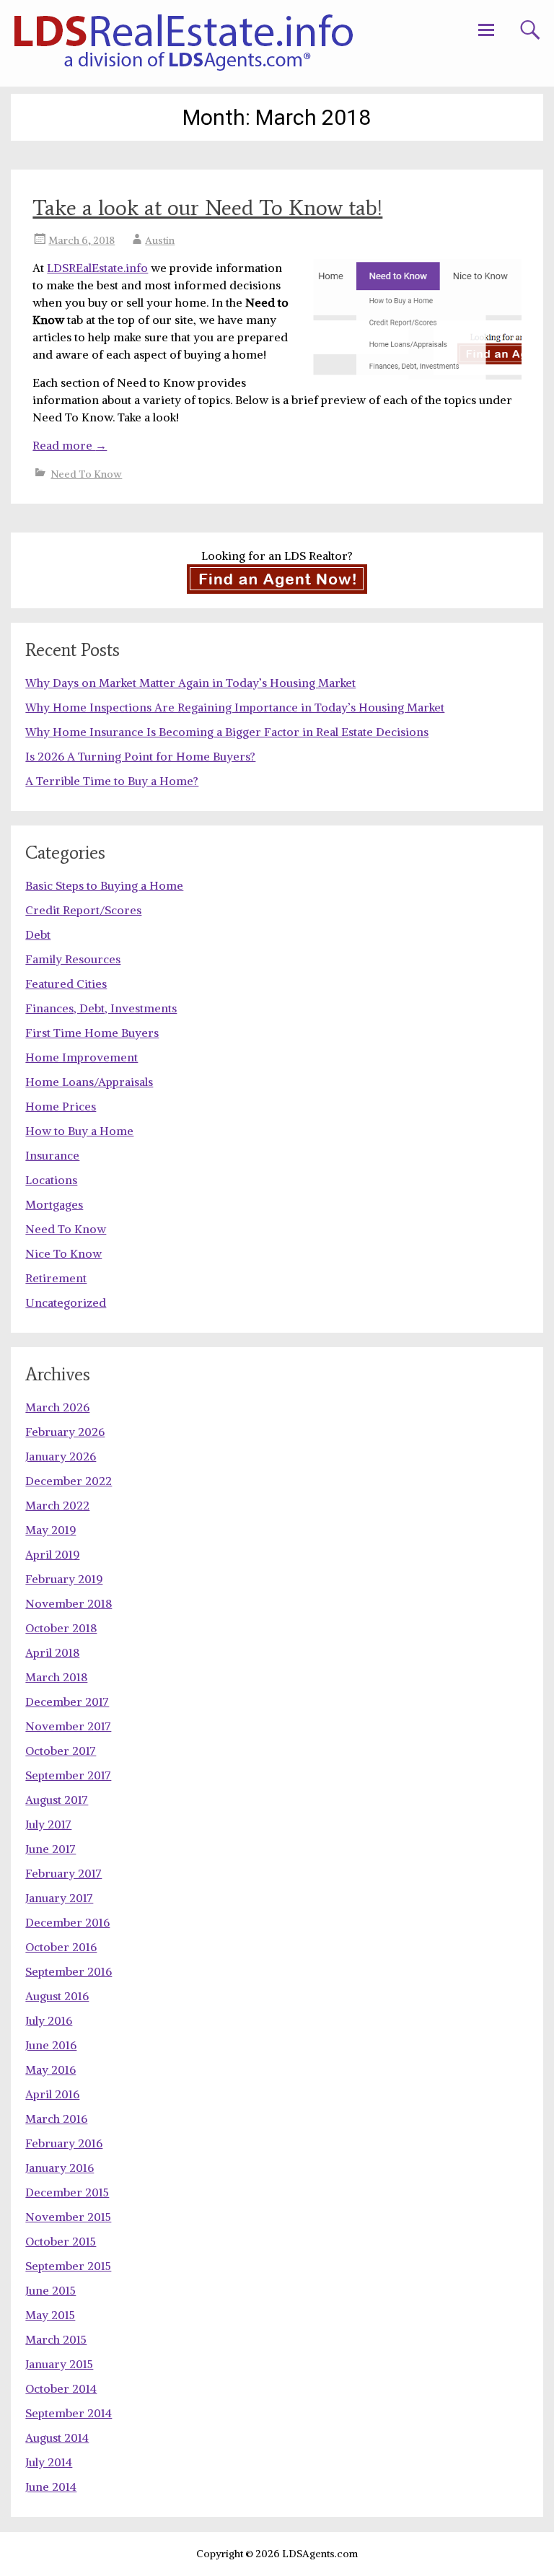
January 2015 (59, 2364)
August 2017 (57, 1800)
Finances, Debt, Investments (101, 1008)
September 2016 (69, 1971)
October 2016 (61, 1947)
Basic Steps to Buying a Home (104, 885)
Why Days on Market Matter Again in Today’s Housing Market (190, 683)
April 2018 (52, 1652)
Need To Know (86, 474)
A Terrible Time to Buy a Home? (112, 781)
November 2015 (68, 2217)
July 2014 (49, 2462)
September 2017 (68, 1775)
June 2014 (51, 2487)
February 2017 (63, 1873)
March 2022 (57, 1505)
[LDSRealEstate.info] (183, 43)
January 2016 (60, 2168)
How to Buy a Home (79, 1131)
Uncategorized (66, 1302)
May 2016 (50, 2069)
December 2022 (69, 1481)
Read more (70, 445)
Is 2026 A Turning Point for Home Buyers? (140, 756)
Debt (38, 934)
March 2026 (57, 1407)
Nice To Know (63, 1253)
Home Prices (61, 1106)
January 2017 (59, 1898)
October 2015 (61, 2241)
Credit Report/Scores (83, 910)
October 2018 (61, 1628)
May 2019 (50, 1530)
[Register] (277, 579)
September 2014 (69, 2413)
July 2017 (48, 1824)
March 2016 (56, 2119)
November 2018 (69, 1603)
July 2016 (49, 2020)
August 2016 (57, 1996)
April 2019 (52, 1554)
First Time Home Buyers (92, 1033)
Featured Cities (66, 983)
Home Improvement (82, 1057)
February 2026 (65, 1432)
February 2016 (64, 2143)
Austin (160, 240)
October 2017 (61, 1751)
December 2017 (67, 1701)
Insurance (52, 1155)
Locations (51, 1180)
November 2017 (68, 1726)
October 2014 (61, 2388)
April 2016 (52, 2094)
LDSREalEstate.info (97, 268)
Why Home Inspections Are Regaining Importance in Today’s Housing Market (235, 707)
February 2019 (64, 1579)
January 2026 (61, 1456)
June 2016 (51, 2045)
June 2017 (50, 1849)
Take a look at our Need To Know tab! (207, 207)
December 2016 (67, 1922)
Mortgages (54, 1204)
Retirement (56, 1278)
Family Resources (73, 959)
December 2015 (67, 2192)
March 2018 (56, 1677)
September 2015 (68, 2266)
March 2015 (56, 2339)
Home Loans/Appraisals (89, 1082)
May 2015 (50, 2315)
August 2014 (57, 2437)
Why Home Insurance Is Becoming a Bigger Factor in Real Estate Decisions (227, 732)
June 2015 (50, 2290)
